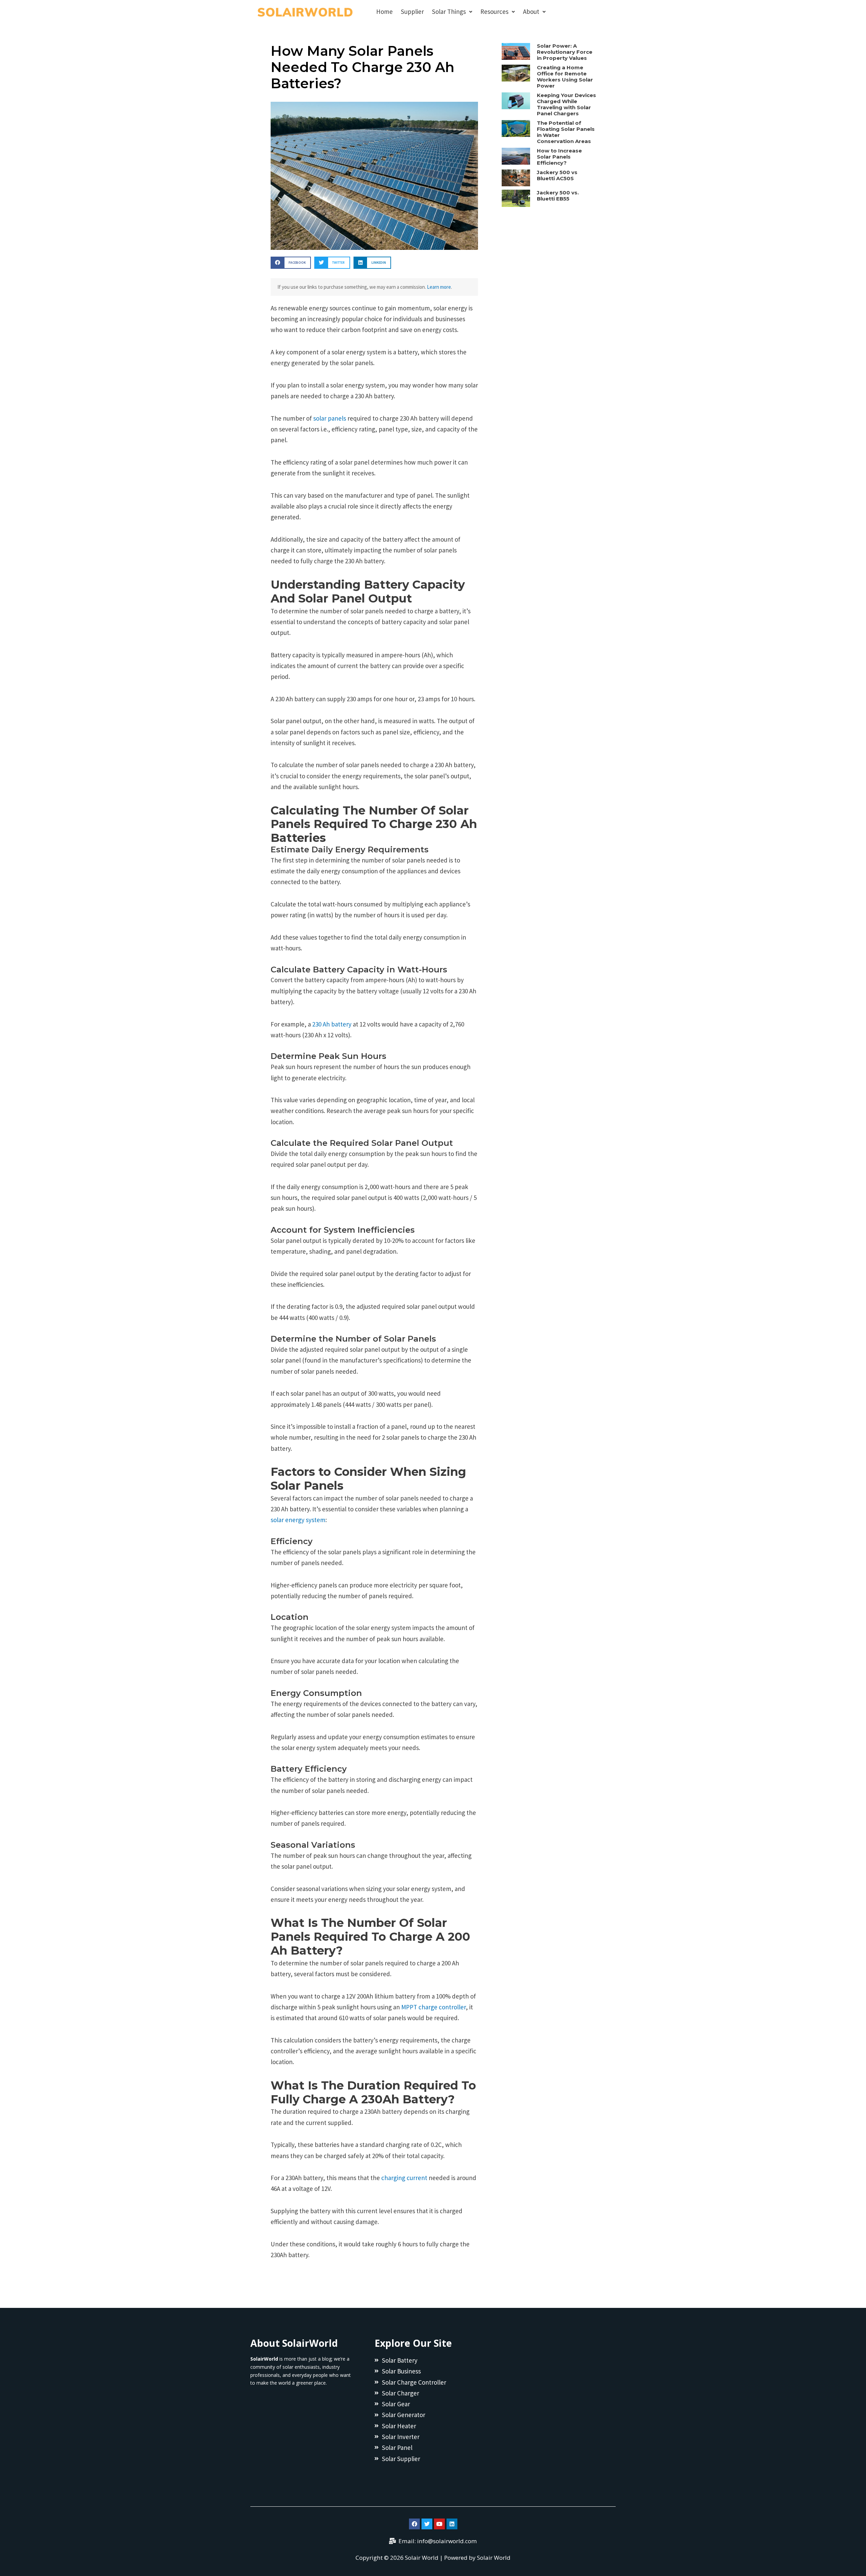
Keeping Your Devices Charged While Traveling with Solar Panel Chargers (566, 104)
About (531, 11)
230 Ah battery (331, 1024)
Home (384, 11)
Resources (494, 11)
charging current (404, 2178)
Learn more (439, 287)
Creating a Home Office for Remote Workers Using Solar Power (565, 77)
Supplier (412, 11)
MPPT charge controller (433, 2007)
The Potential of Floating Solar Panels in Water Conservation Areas (566, 132)
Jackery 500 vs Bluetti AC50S (557, 175)
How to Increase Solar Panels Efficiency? (559, 157)
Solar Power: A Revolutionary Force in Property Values (565, 52)
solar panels (329, 418)
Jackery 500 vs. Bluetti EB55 (558, 196)
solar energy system (298, 1520)
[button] (291, 263)
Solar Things (449, 11)
